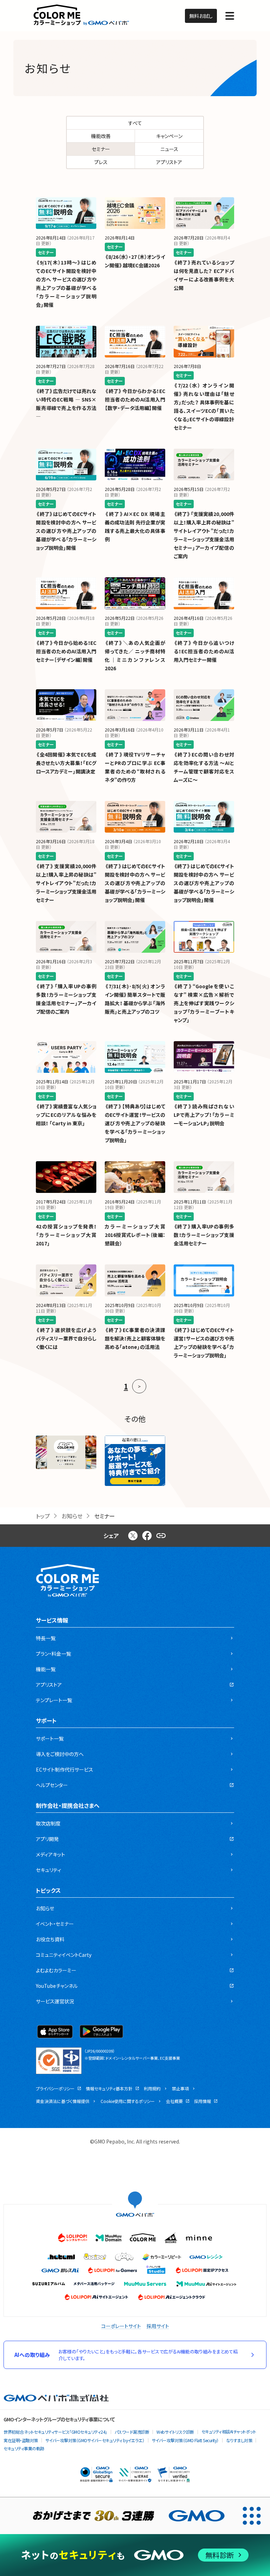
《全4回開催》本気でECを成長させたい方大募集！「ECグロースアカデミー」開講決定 (66, 763)
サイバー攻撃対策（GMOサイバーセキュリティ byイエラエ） (95, 2440)
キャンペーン (169, 136)
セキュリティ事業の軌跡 (24, 2448)
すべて (135, 123)
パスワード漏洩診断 (132, 2432)
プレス (101, 162)
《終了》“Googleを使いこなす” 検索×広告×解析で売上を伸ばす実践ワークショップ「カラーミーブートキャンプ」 (204, 1003)
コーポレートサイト (121, 2326)
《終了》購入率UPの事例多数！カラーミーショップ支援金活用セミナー (204, 1235)
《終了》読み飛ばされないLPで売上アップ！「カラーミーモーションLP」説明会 (204, 1115)
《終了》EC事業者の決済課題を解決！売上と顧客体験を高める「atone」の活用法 (135, 1338)
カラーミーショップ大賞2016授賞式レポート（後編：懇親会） (135, 1235)
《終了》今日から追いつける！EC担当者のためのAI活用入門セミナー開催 (204, 651)
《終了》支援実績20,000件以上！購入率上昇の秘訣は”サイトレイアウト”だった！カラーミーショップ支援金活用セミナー (66, 883)
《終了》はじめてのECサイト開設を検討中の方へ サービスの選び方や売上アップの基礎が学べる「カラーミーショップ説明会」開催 (66, 531)
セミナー (101, 149)
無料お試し (201, 16)
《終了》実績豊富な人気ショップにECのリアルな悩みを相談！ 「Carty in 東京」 (66, 1115)
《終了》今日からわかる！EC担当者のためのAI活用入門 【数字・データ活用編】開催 (135, 399)
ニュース (169, 149)
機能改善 (101, 136)
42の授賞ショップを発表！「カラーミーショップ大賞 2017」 (66, 1235)
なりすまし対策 (239, 2440)
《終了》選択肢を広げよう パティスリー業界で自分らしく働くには (66, 1338)
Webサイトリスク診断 (175, 2432)
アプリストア (169, 162)
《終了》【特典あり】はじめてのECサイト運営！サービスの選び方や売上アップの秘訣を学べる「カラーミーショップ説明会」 (135, 1123)
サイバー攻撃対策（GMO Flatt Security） (185, 2440)
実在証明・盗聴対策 (21, 2440)
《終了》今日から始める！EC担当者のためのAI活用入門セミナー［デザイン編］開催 (66, 651)
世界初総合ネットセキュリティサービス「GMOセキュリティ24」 (55, 2432)
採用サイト (158, 2326)
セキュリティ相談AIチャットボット (229, 2431)
